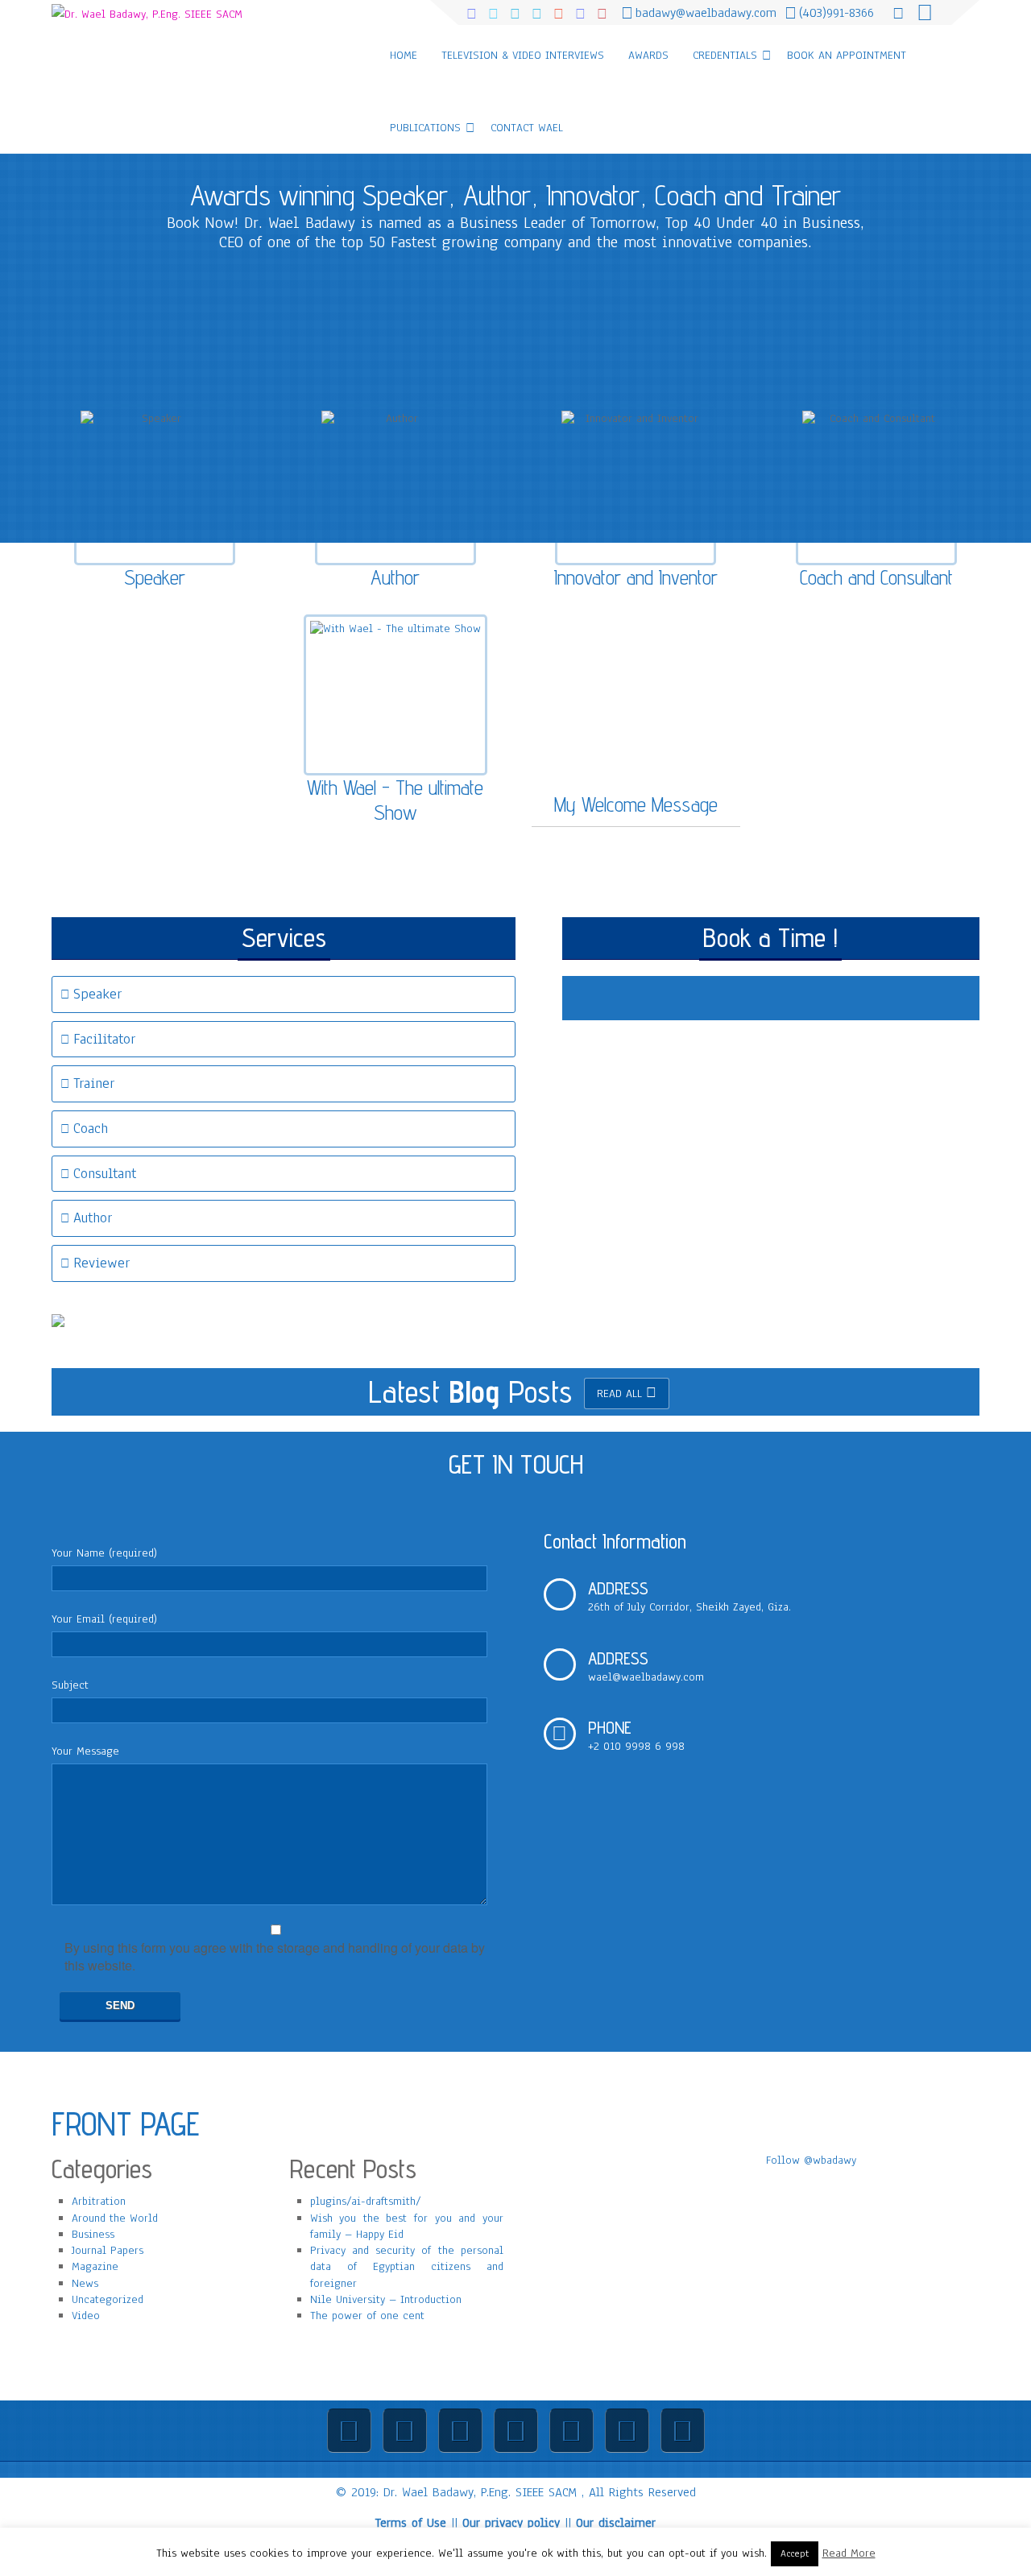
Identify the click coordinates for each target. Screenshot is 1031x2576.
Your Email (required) (104, 1619)
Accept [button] (795, 2553)
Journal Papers (108, 2250)
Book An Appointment (847, 55)
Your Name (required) (104, 1553)
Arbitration (99, 2201)
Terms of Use (411, 2523)
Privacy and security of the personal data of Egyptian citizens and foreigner (407, 2267)
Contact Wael (527, 128)
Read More (849, 2553)
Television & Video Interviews (523, 55)
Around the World (115, 2218)
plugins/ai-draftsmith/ (366, 2201)
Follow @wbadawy (811, 2160)
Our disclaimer (616, 2523)
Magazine (95, 2266)
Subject (70, 1685)
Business (93, 2234)
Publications (425, 128)
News (85, 2283)
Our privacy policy (511, 2523)
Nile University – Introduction (386, 2299)
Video (86, 2316)
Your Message (85, 1751)
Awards (648, 55)
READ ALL (619, 1393)
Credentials (725, 55)
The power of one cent (367, 2316)
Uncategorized (108, 2299)
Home (404, 55)
